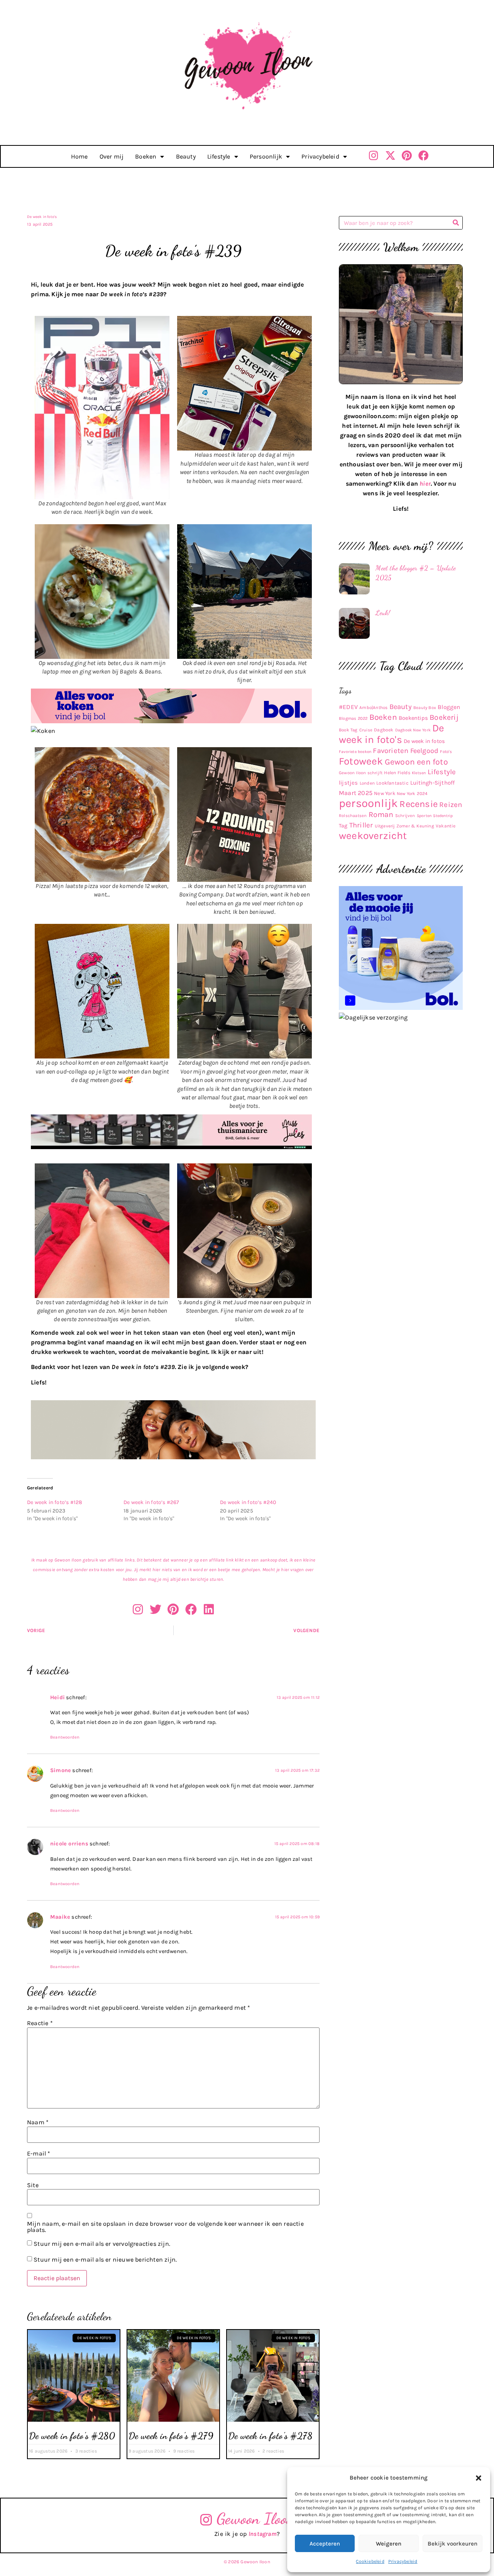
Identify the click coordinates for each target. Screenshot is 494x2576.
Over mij (112, 156)
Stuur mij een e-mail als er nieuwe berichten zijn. (105, 2259)
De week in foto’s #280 (72, 2436)
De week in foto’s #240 (248, 1502)
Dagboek (384, 730)
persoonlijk (368, 803)
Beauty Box (425, 708)
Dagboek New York (413, 730)
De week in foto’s (42, 217)
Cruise (366, 730)
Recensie (419, 804)
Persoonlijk (266, 156)
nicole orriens (69, 1844)
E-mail (39, 2154)
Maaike (60, 1917)
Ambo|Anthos (373, 707)
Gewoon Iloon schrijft (361, 773)
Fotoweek (361, 761)
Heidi (58, 1697)
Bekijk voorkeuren (453, 2544)
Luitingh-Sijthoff (432, 783)
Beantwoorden (65, 1737)
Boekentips (413, 718)
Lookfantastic (392, 783)
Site (33, 2185)
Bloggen (449, 707)
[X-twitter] (390, 155)
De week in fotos (424, 741)
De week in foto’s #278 (270, 2436)
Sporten (424, 816)
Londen (367, 783)
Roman (381, 814)
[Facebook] (424, 155)
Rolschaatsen (353, 816)
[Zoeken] (456, 223)
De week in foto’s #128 (55, 1502)
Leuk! (383, 613)
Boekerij (444, 717)
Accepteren (325, 2544)
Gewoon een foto (416, 762)
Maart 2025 (356, 793)
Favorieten (391, 751)
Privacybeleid (403, 2561)
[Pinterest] (407, 155)
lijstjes (349, 783)
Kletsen (419, 773)
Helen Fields (397, 773)
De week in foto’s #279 (171, 2436)
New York (385, 793)
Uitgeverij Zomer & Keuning (404, 826)
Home (80, 156)
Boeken (146, 156)
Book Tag (348, 730)
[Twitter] (156, 1609)
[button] (479, 2478)
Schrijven (405, 816)
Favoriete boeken (355, 752)
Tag (343, 826)
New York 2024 (412, 793)
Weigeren (389, 2544)
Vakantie (446, 826)
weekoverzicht (373, 836)
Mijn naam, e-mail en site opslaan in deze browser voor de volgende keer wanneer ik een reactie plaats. (165, 2227)
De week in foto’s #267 (151, 1502)
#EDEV (348, 707)
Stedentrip (443, 816)
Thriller (361, 825)
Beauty (186, 156)
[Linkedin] (209, 1609)
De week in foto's (392, 734)
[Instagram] (374, 155)
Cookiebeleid (370, 2561)
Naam (38, 2122)
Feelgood (425, 751)
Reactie (40, 2023)
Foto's (446, 752)
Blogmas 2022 (353, 718)
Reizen (451, 805)
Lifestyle (219, 156)
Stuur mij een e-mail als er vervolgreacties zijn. (102, 2244)
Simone (61, 1770)
